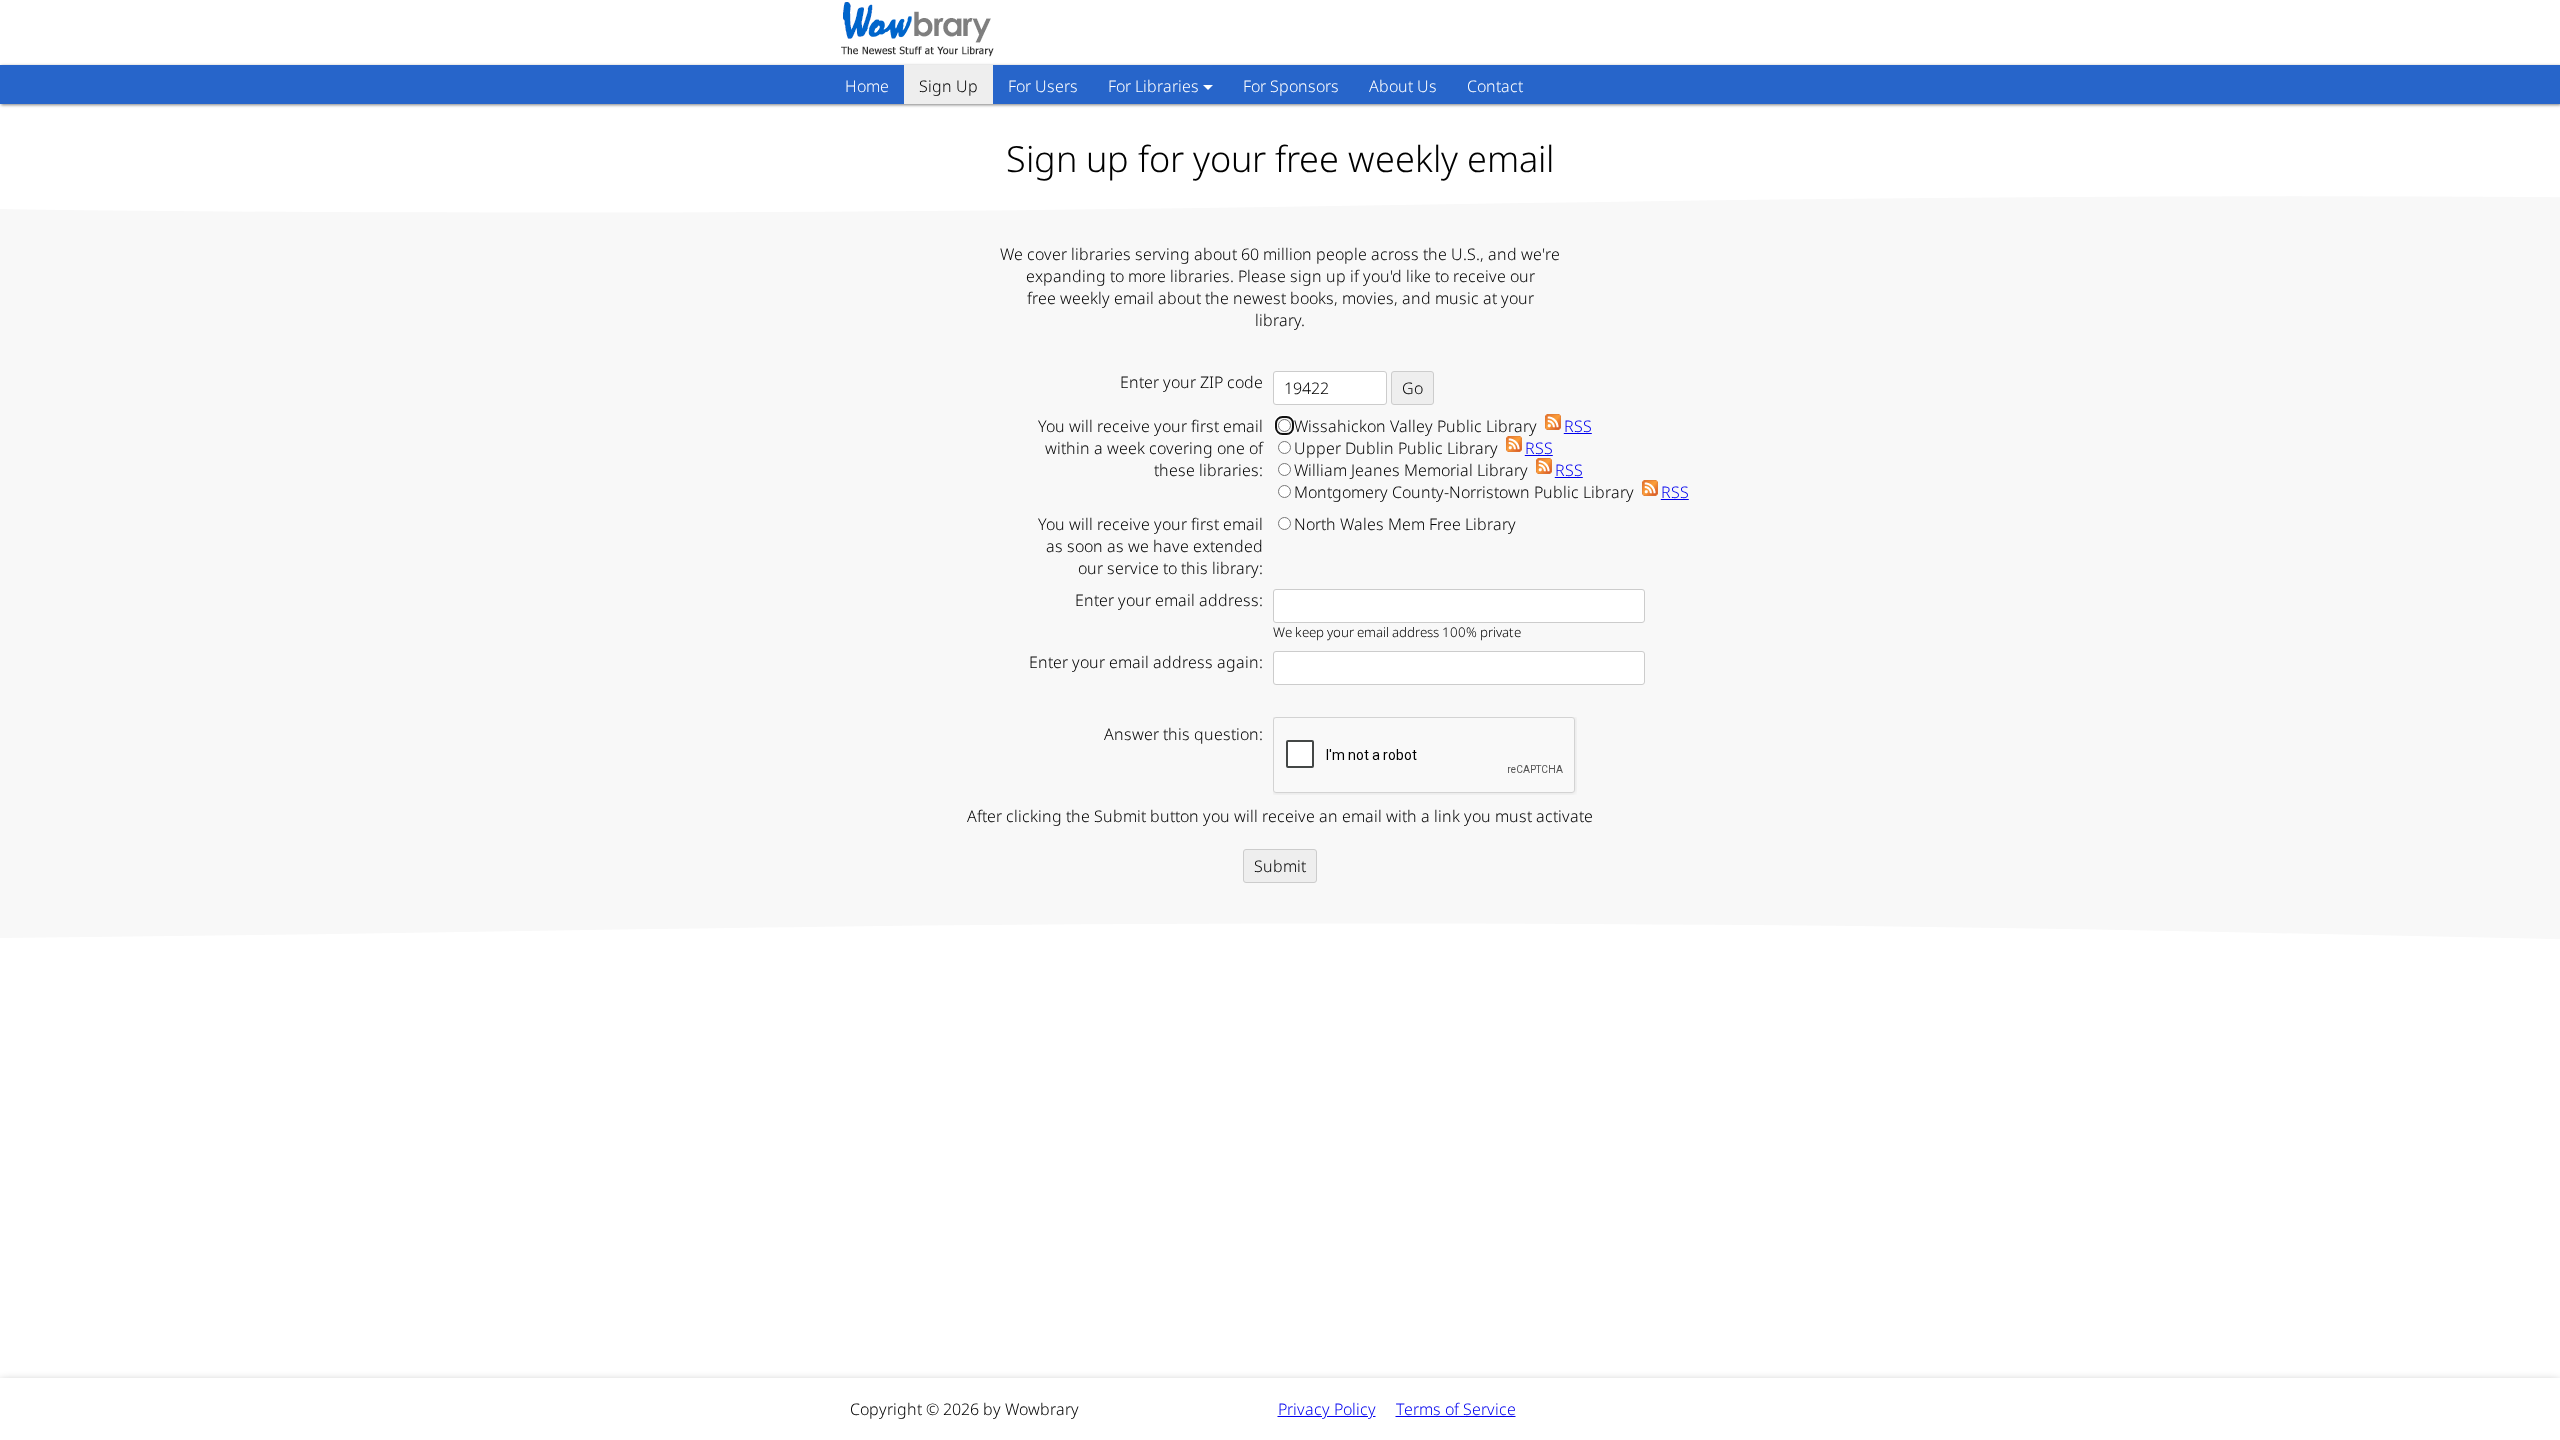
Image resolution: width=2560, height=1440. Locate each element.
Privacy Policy (1327, 1409)
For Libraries (1153, 86)
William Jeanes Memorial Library (1438, 470)
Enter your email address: (1169, 600)
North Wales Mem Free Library (1405, 524)
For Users (1043, 86)
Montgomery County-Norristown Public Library (1491, 492)
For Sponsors (1291, 86)
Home (867, 86)
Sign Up (948, 86)
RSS (1578, 426)
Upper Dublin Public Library (1423, 448)
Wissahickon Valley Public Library (1443, 426)
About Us (1403, 86)
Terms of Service (1456, 1409)
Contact (1495, 86)
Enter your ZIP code (1191, 382)
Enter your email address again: (1146, 662)
